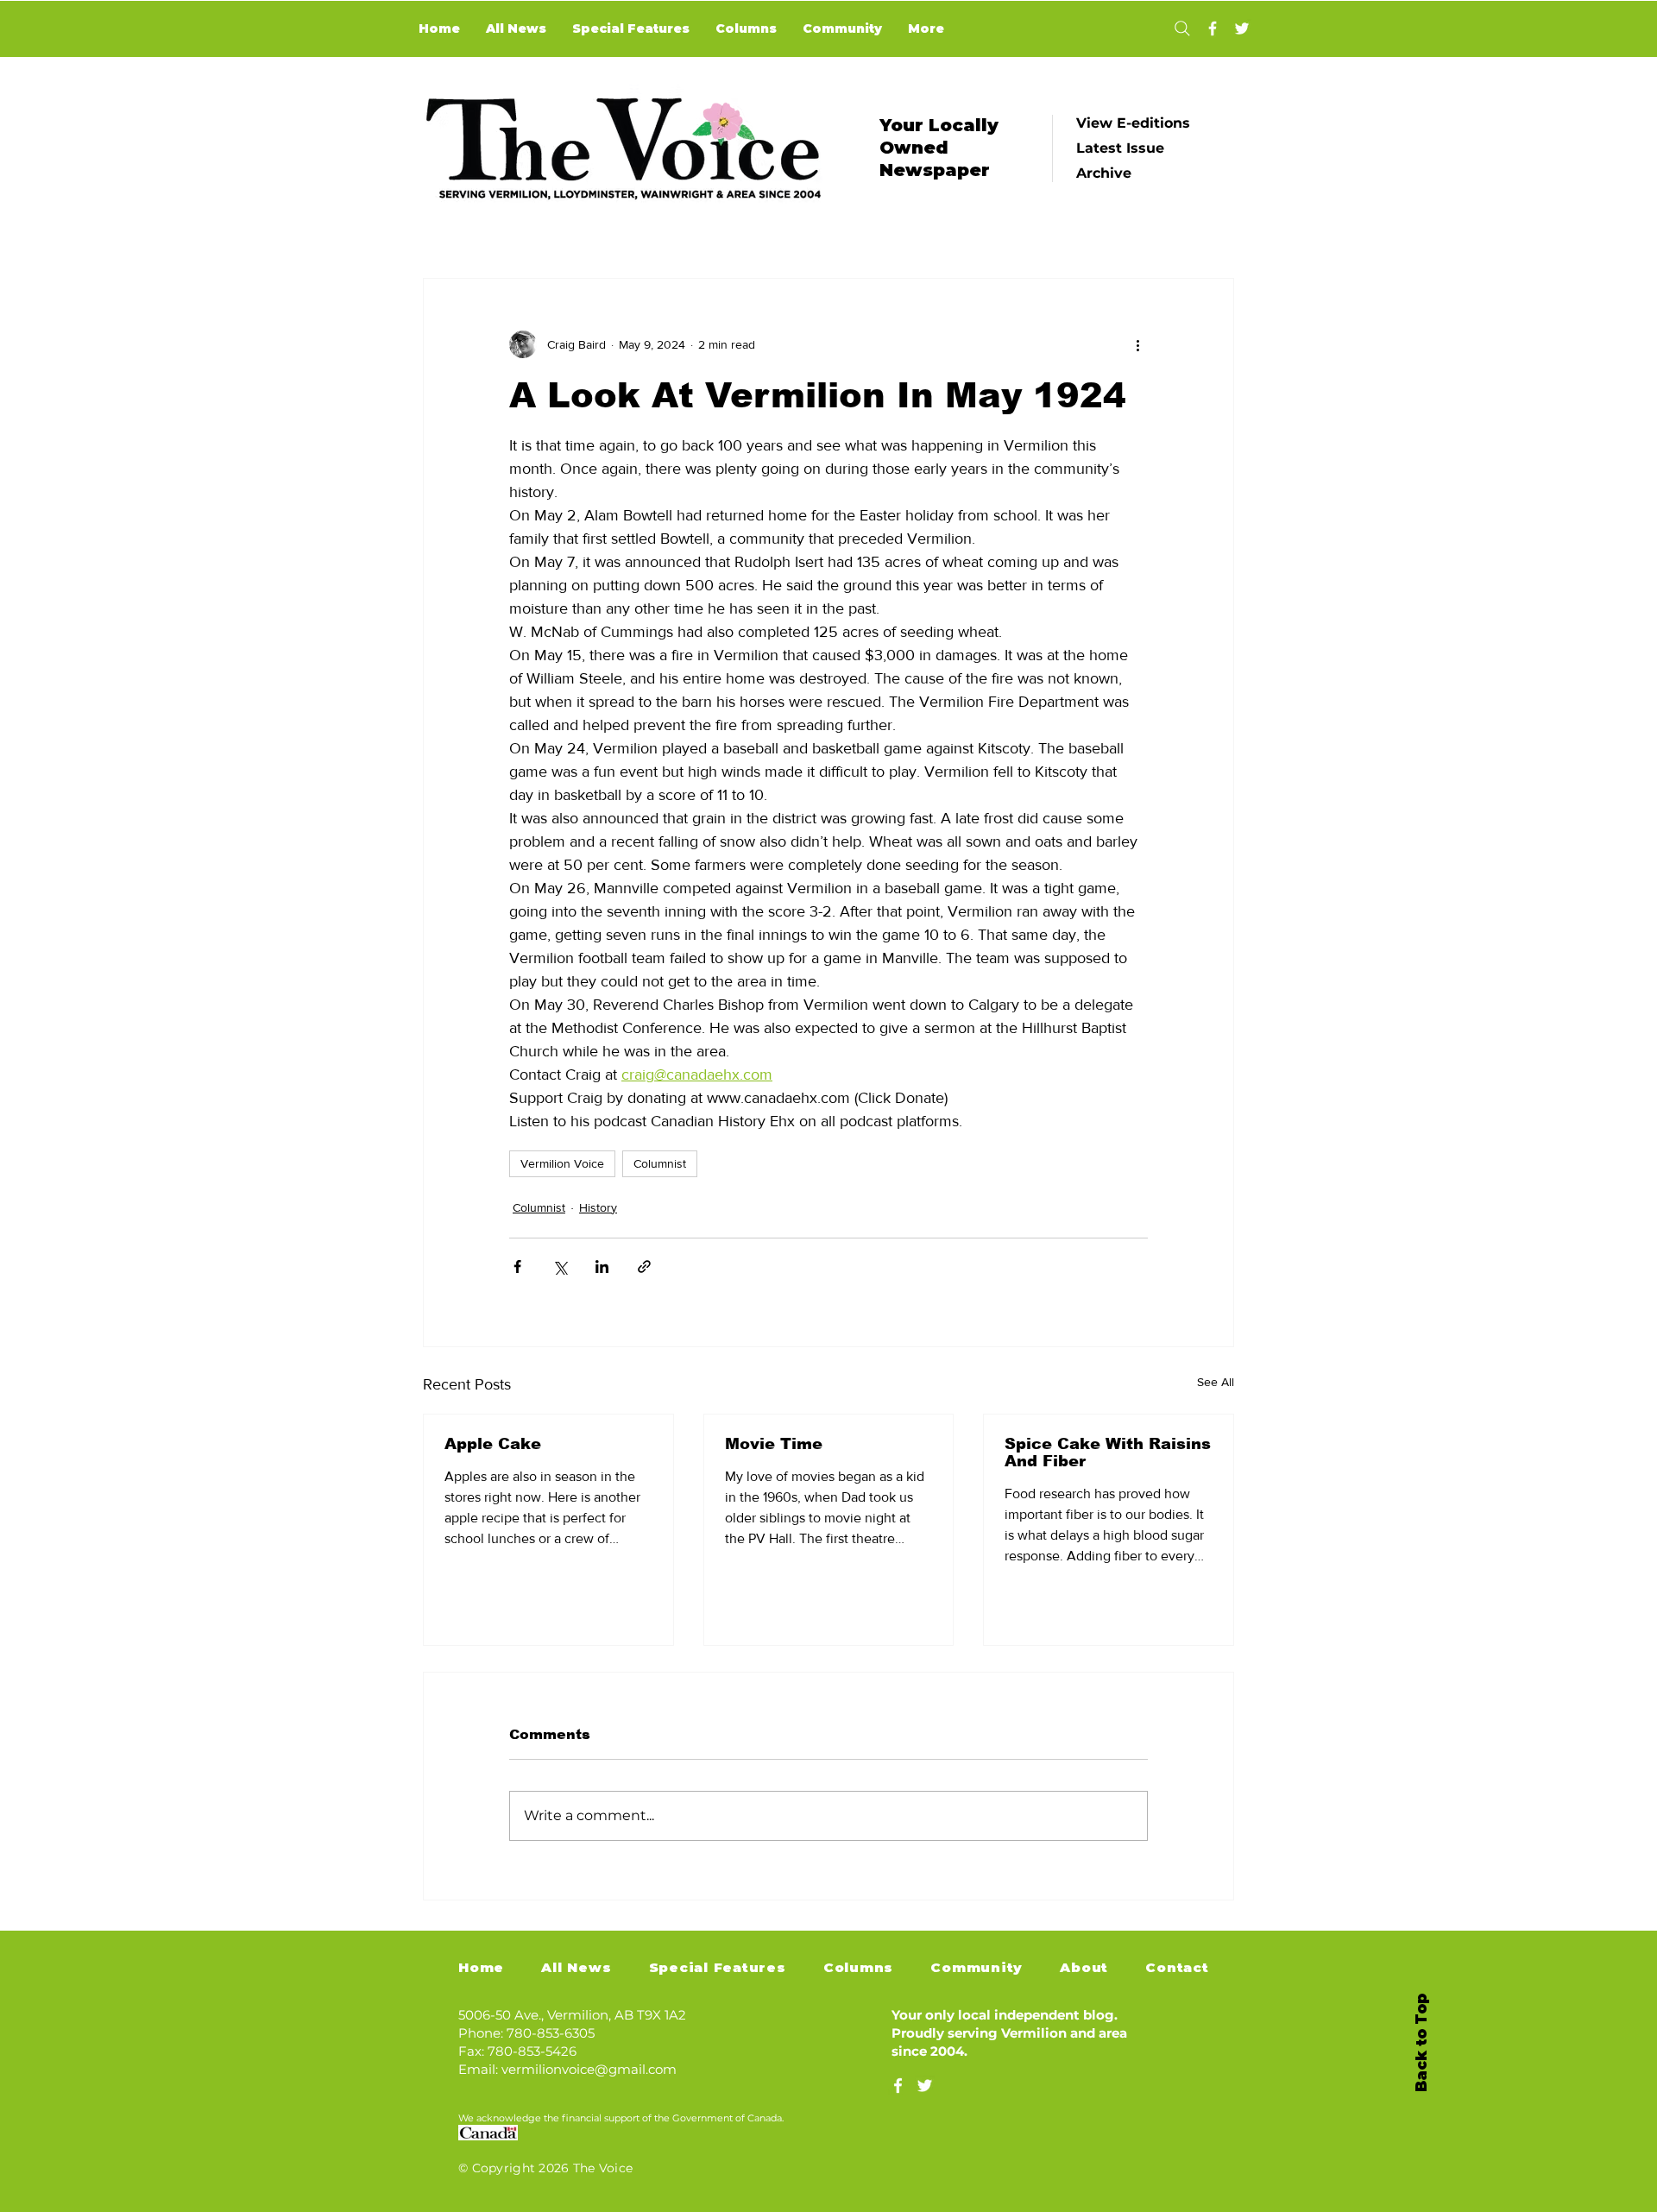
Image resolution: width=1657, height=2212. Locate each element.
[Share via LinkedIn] (602, 1267)
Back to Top (1421, 2043)
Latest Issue (1120, 148)
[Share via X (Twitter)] (560, 1267)
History (598, 1207)
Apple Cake (493, 1444)
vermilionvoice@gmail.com (589, 2069)
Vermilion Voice (562, 1163)
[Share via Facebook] (517, 1267)
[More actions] (1137, 344)
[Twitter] (1242, 28)
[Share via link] (644, 1267)
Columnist (660, 1163)
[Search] (1182, 28)
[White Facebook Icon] (898, 2086)
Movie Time (774, 1444)
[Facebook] (1213, 28)
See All (1216, 1382)
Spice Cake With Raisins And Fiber (1108, 1453)
